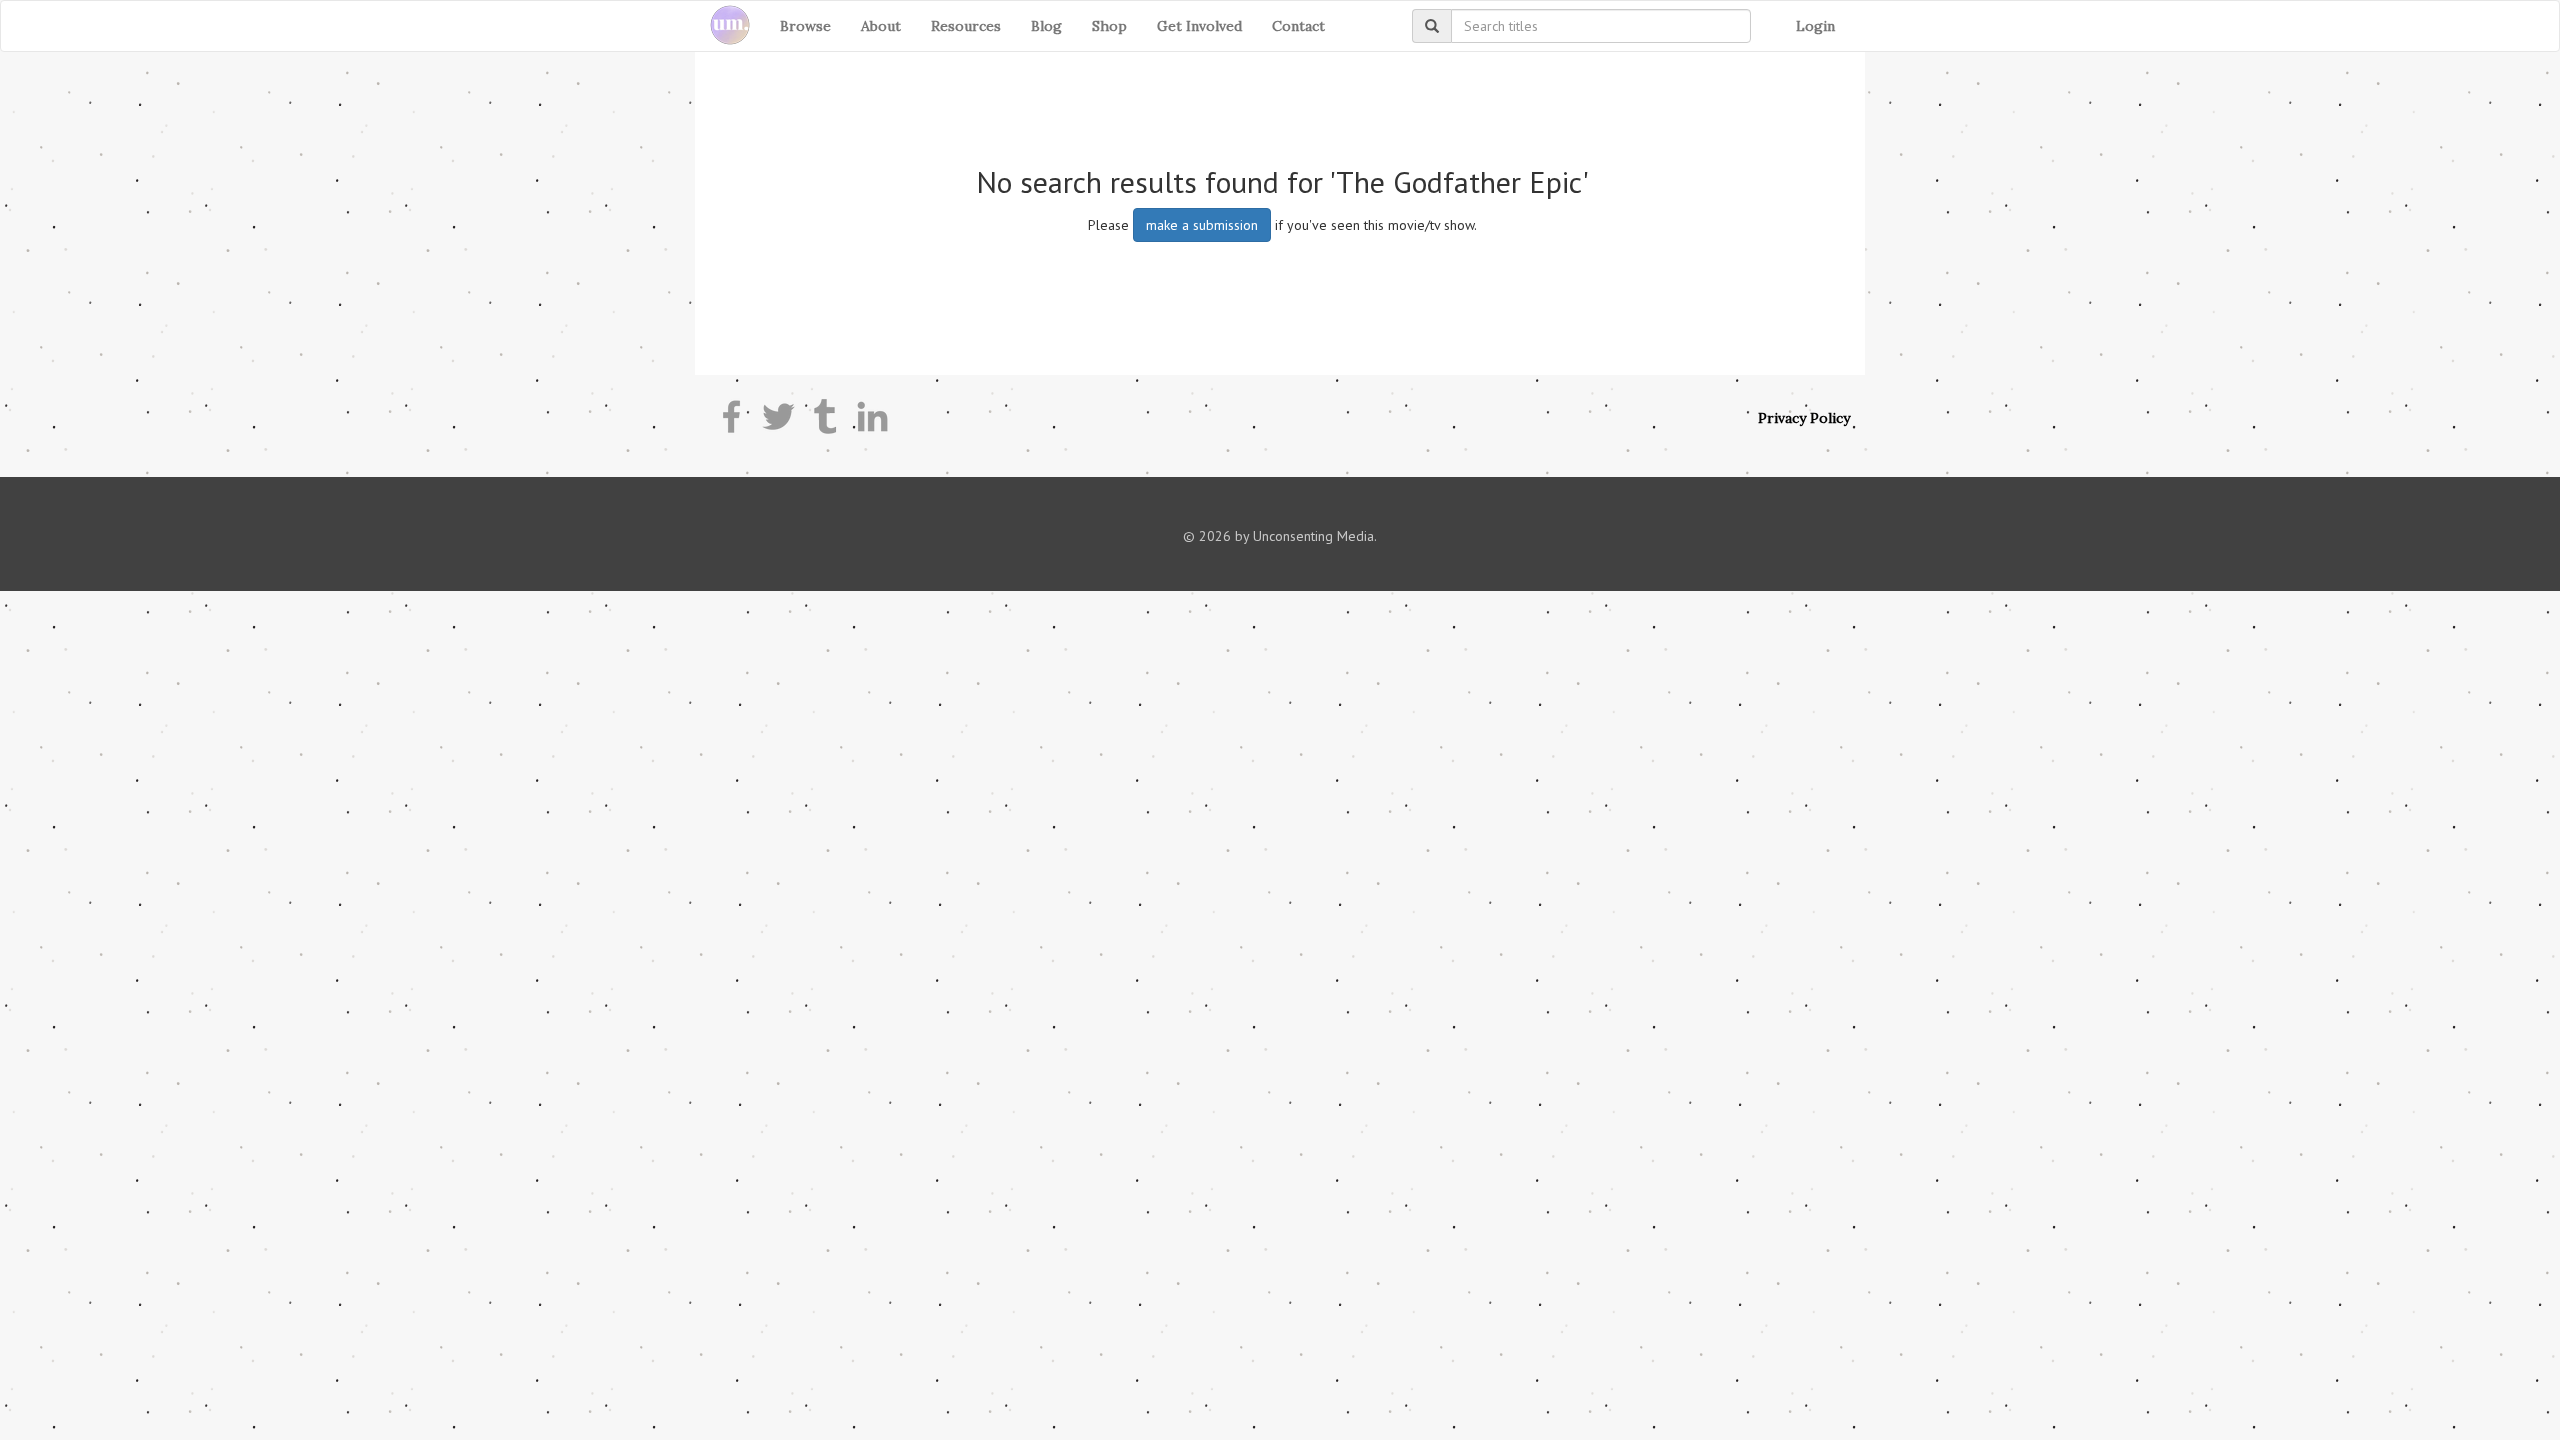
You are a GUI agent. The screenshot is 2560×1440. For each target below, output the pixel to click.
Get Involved (1199, 26)
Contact (1298, 26)
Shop (1109, 26)
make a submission (1202, 225)
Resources (966, 26)
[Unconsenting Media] (722, 26)
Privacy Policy (1804, 418)
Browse (805, 26)
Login (1815, 26)
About (881, 26)
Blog (1046, 26)
